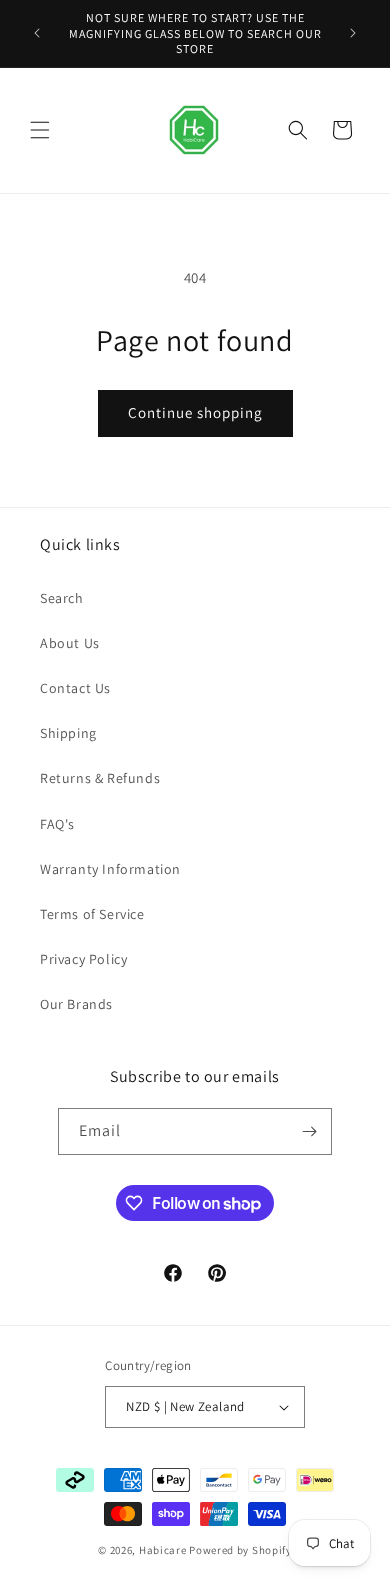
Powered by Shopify (240, 1550)
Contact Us (75, 688)
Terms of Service (92, 914)
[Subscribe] (309, 1131)
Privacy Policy (83, 959)
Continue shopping (195, 412)
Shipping (68, 733)
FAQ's (57, 824)
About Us (70, 643)
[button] (40, 130)
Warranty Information (110, 869)
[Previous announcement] (37, 33)
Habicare (163, 1550)
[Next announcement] (353, 33)
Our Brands (76, 1004)
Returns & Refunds (100, 778)
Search (62, 598)
